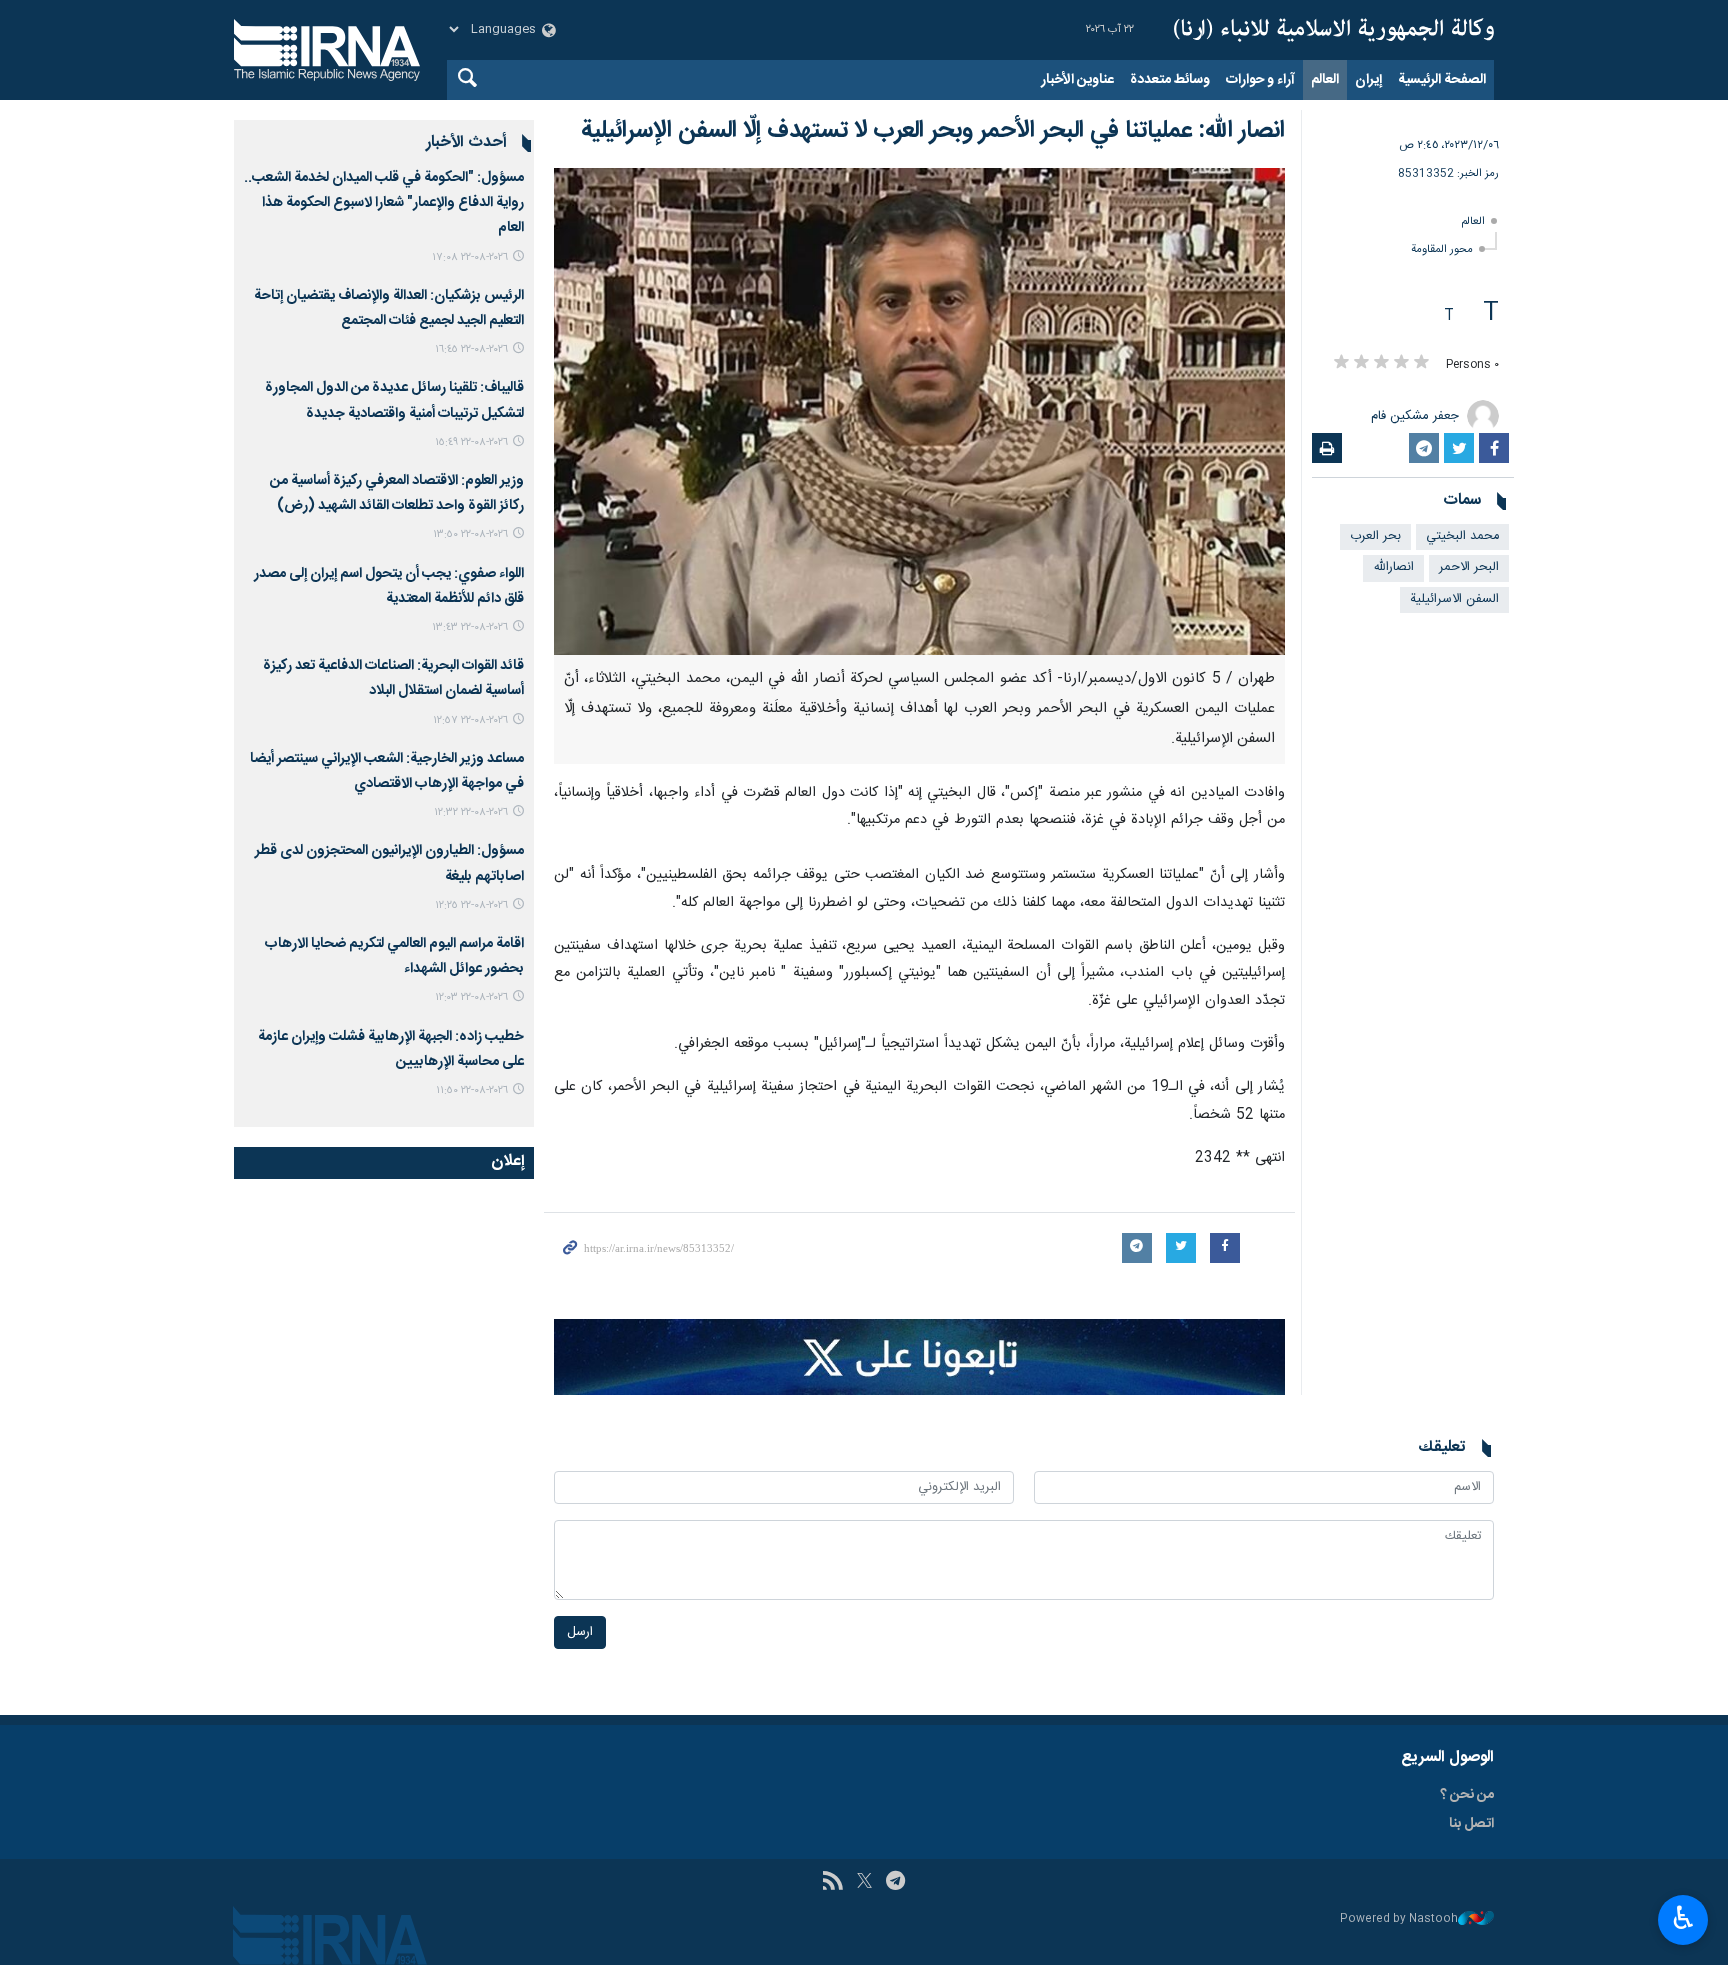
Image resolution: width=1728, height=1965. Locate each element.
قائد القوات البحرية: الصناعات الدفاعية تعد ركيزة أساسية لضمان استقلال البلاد (393, 678)
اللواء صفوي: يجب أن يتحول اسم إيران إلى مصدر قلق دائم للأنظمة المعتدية (389, 586)
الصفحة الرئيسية (1442, 80)
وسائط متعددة (1170, 80)
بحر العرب (1375, 536)
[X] (864, 1883)
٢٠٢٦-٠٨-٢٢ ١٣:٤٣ (470, 627)
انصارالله (1393, 567)
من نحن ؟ (1467, 1795)
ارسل (580, 1632)
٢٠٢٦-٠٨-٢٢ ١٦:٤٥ (471, 349)
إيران (1368, 80)
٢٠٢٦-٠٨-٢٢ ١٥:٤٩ (471, 442)
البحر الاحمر (1469, 567)
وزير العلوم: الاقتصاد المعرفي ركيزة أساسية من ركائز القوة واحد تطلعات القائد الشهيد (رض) (397, 493)
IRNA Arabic (1334, 30)
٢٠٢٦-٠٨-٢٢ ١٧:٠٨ (470, 257)
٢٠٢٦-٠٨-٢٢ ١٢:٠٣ (471, 997)
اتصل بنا (1471, 1824)
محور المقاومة (1442, 249)
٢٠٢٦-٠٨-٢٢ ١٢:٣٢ (471, 812)
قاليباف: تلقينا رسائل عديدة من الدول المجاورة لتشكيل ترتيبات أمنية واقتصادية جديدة (394, 400)
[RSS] (832, 1883)
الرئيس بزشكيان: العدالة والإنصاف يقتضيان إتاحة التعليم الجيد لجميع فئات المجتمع (389, 308)
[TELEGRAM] (895, 1883)
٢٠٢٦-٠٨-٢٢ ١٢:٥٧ (470, 720)
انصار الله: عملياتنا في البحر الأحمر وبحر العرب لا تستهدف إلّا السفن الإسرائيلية (933, 131)
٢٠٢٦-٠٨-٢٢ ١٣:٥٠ (470, 534)
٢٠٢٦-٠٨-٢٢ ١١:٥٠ (472, 1090)
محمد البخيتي (1462, 536)
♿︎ (1683, 1918)
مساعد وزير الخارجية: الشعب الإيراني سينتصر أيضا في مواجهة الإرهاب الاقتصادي (387, 771)
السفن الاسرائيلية (1454, 599)
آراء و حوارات (1260, 80)
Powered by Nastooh (1399, 1919)
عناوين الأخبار (1077, 80)
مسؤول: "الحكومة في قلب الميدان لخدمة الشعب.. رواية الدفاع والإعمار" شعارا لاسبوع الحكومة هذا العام (384, 203)
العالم (1325, 80)
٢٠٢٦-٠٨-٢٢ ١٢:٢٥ (471, 905)
